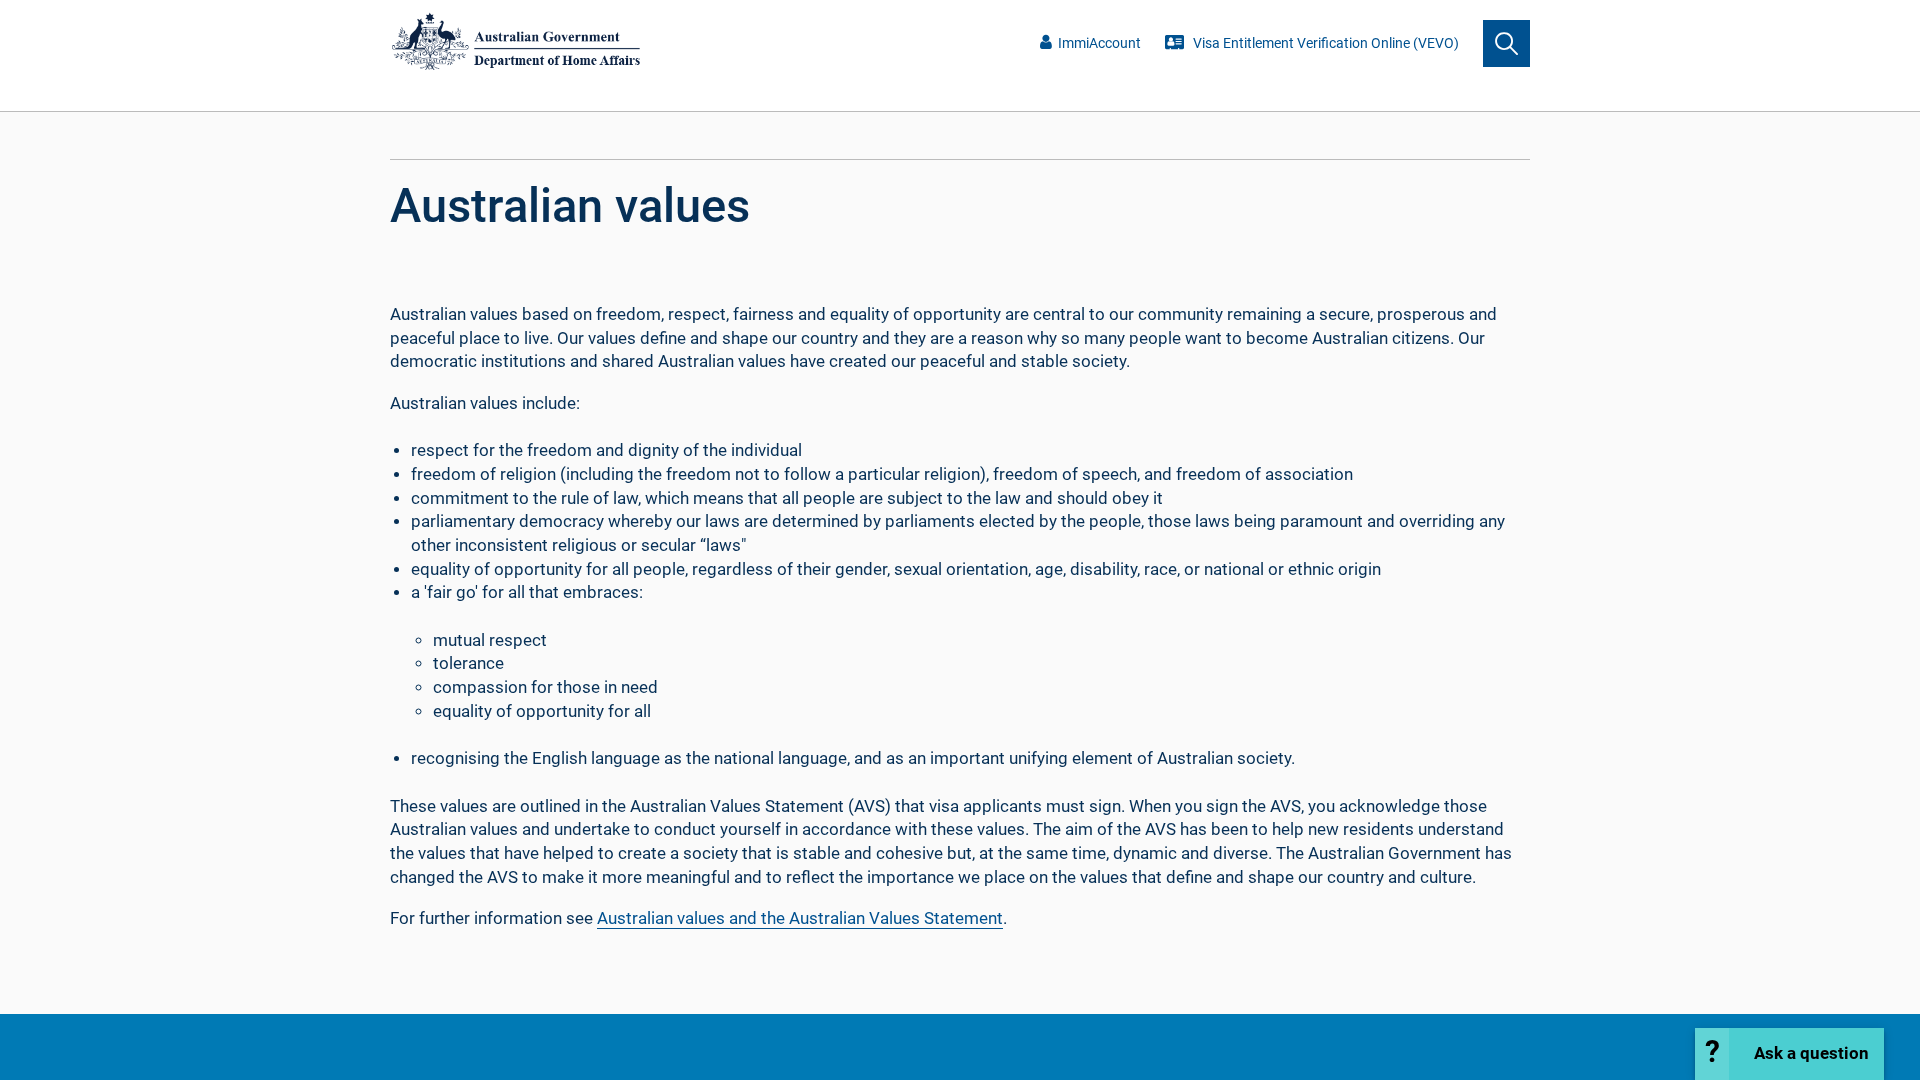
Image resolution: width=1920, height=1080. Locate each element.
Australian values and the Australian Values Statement (800, 918)
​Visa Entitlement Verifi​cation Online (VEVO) (1324, 43)
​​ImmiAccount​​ (1099, 43)
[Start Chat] (1789, 1054)
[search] (1506, 43)
